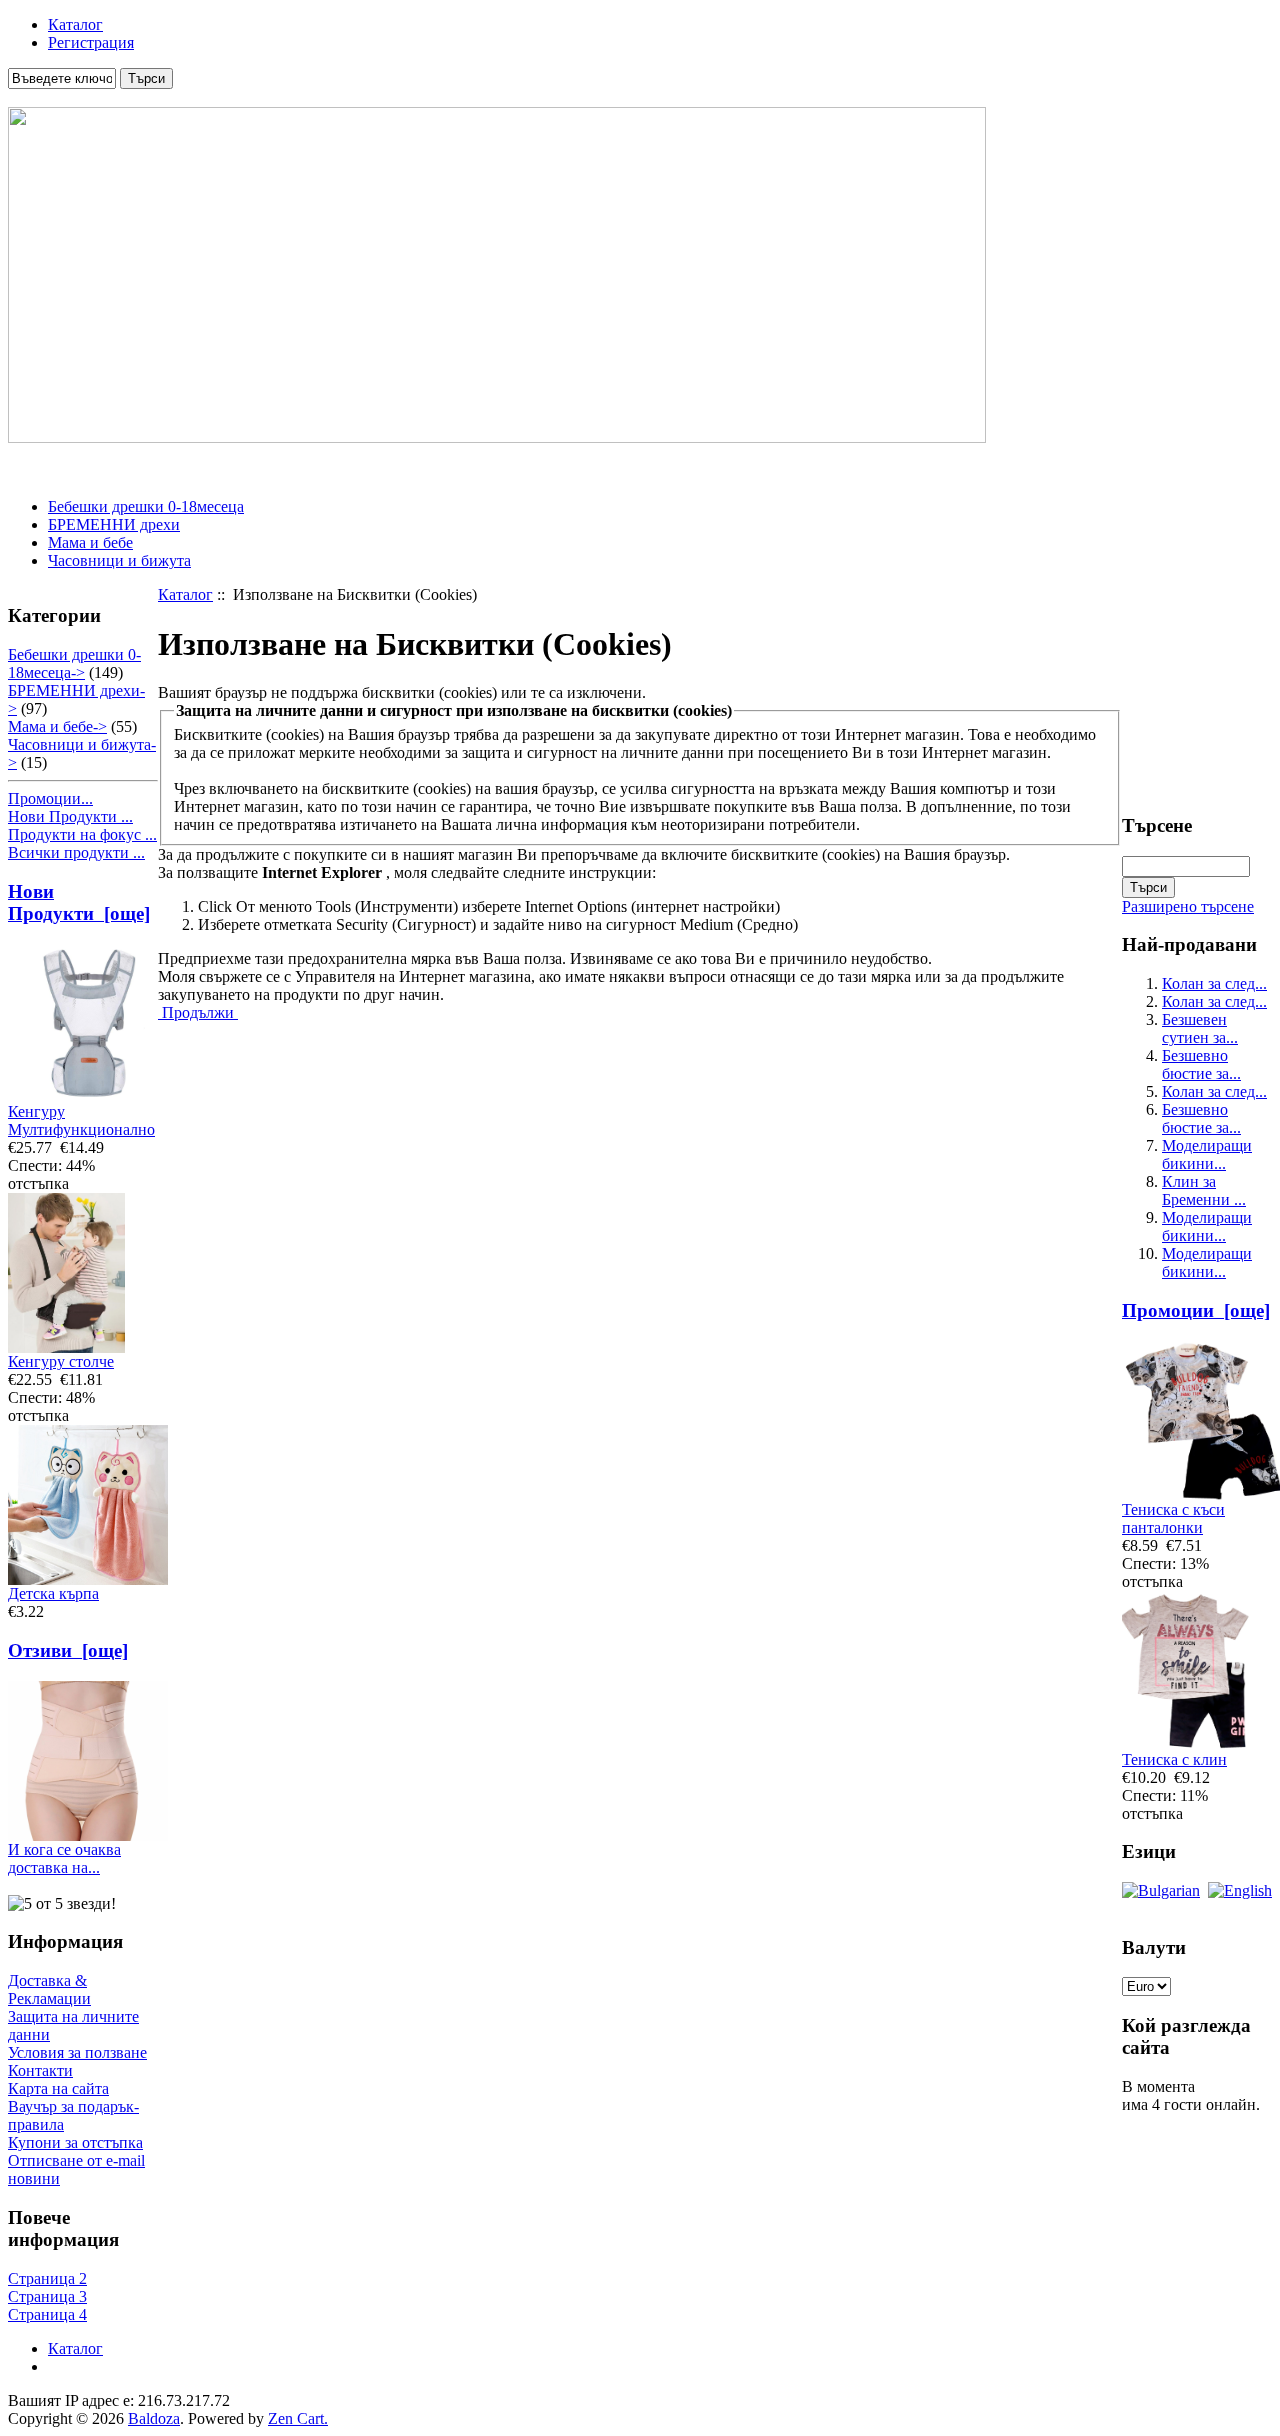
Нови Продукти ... (70, 816)
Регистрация (91, 42)
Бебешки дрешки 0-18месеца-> (74, 663)
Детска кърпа (53, 1593)
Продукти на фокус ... (82, 834)
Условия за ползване (77, 2052)
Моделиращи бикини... (1207, 1154)
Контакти (40, 2070)
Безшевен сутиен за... (1200, 1028)
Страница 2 (47, 2278)
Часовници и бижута (119, 560)
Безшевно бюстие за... (1201, 1064)
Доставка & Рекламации (49, 1989)
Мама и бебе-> (57, 726)
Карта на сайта (58, 2088)
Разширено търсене (1188, 906)
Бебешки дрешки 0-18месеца (146, 506)
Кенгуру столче (61, 1361)
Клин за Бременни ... (1204, 1190)
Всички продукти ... (76, 852)
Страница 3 (47, 2296)
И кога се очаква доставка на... (64, 1858)
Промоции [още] (1196, 1310)
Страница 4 (47, 2314)
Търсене (1157, 825)
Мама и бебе (90, 542)
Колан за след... (1214, 983)
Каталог (75, 24)
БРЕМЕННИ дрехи (114, 524)
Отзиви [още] (68, 1650)
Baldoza (154, 2418)
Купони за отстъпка (75, 2142)
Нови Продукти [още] (79, 902)
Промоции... (50, 798)
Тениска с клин (1174, 1759)
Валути (1154, 1947)
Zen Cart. (298, 2418)
